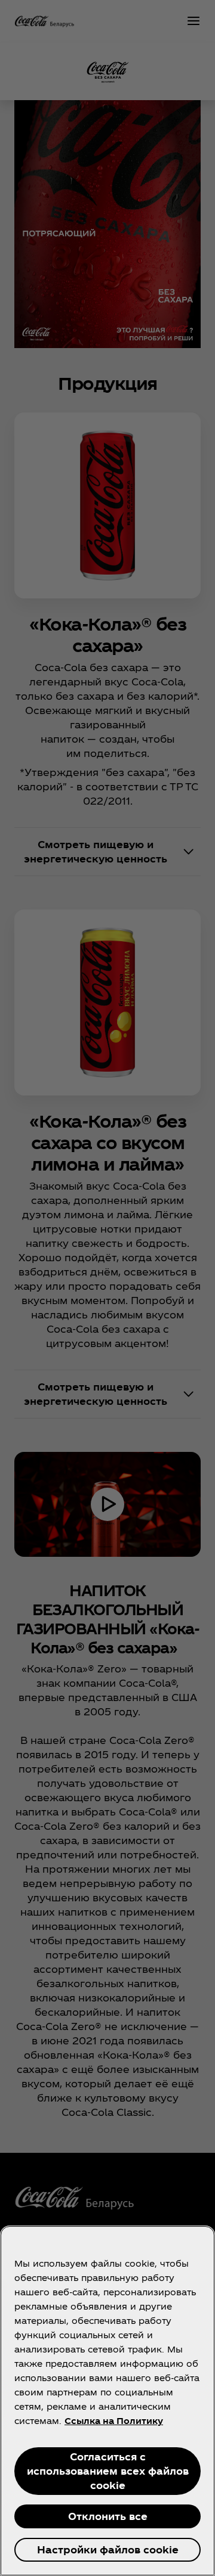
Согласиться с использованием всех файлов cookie (108, 2471)
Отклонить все (108, 2516)
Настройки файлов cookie (108, 2549)
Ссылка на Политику (114, 2421)
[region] (107, 2401)
